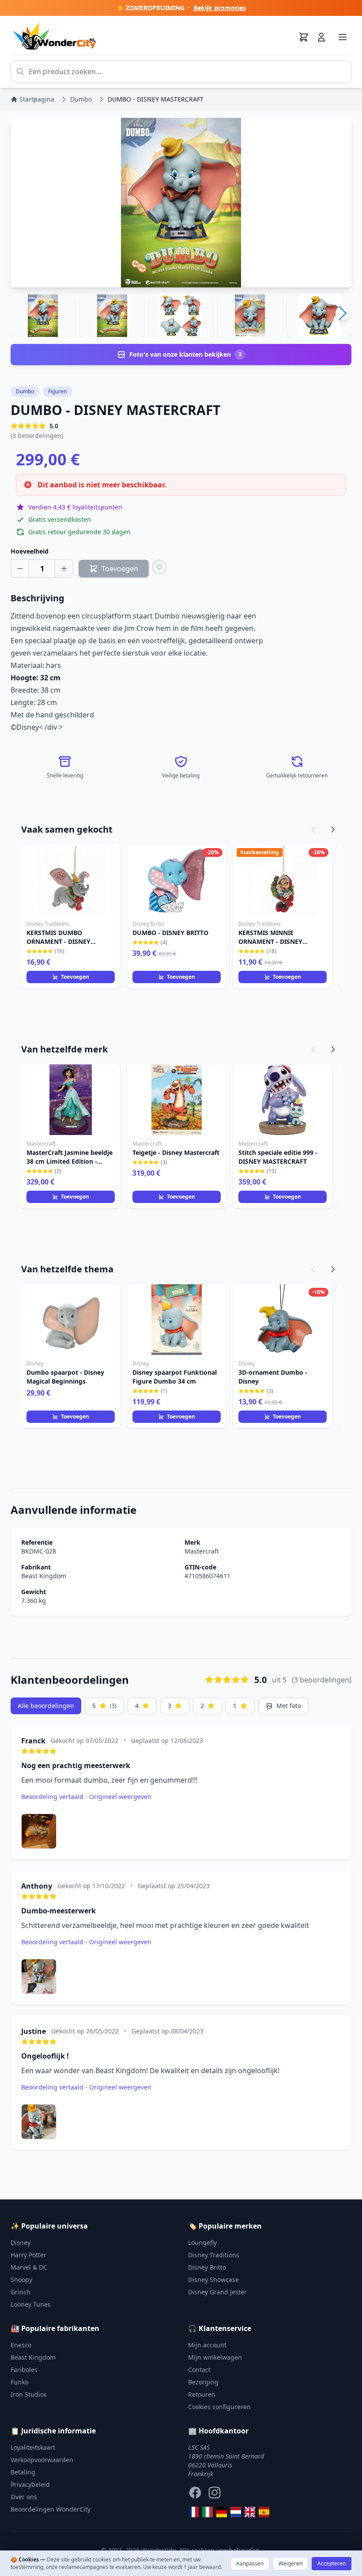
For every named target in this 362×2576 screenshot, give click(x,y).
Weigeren (290, 2563)
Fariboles (24, 2370)
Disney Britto (207, 2267)
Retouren (202, 2394)
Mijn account (207, 2345)
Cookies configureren (219, 2407)
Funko (19, 2382)
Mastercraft (202, 1551)
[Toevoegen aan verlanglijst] (159, 567)
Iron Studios (29, 2394)
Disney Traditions (214, 2255)
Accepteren (332, 2563)
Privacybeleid (30, 2484)
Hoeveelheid (30, 551)
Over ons (24, 2497)
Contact (199, 2370)
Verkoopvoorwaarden (42, 2460)
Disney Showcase (213, 2280)
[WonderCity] (222, 2512)
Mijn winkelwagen (215, 2357)
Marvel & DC (29, 2267)
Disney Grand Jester (217, 2292)
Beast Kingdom (44, 1576)
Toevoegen (75, 977)
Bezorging (203, 2382)
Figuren (57, 391)
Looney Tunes (31, 2304)
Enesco (21, 2345)
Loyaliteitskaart (33, 2447)
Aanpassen (250, 2563)
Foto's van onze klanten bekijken (185, 354)
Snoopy (21, 2280)
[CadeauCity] (193, 2512)
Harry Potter (28, 2255)
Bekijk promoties (220, 8)
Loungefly (202, 2242)
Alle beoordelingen (46, 1706)
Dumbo (25, 391)
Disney (21, 2242)
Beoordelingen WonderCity (51, 2509)
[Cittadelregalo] (207, 2512)
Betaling (23, 2472)
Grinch (21, 2292)
